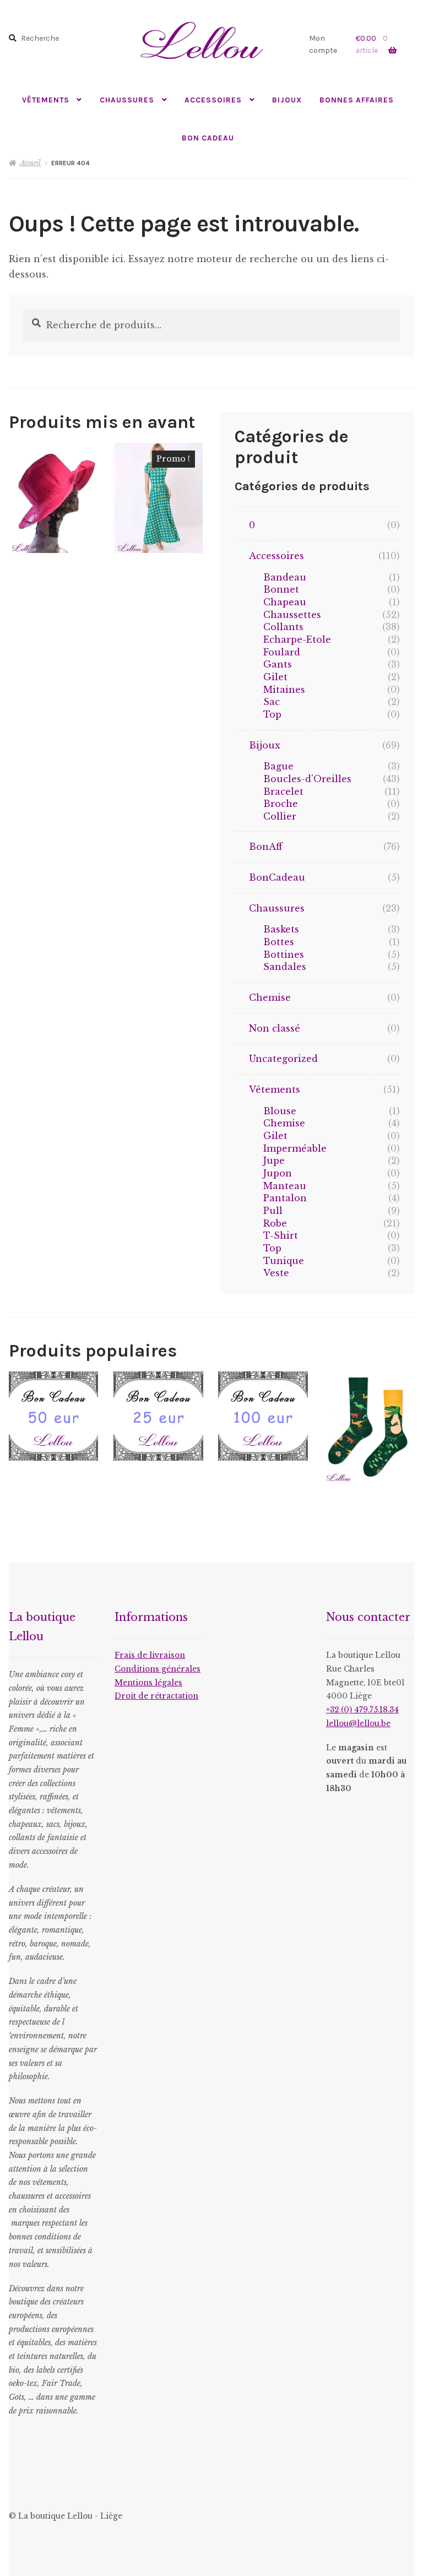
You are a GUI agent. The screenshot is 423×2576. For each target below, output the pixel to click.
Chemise (270, 997)
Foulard (282, 652)
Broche (281, 804)
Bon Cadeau (208, 138)
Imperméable (295, 1148)
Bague (278, 766)
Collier (280, 816)
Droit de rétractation (156, 1696)
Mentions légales (148, 1683)
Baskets (281, 929)
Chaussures (127, 100)
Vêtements (46, 100)
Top (272, 714)
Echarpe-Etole (297, 639)
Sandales (285, 967)
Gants (278, 664)
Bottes (279, 942)
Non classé (275, 1028)
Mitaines (284, 690)
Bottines (284, 955)
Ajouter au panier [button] (53, 497)
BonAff (266, 847)
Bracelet (283, 791)
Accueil (30, 163)
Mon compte (323, 44)
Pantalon (285, 1198)
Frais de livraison (150, 1655)
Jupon (278, 1173)
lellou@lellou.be (358, 1724)
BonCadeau (277, 877)
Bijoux (287, 100)
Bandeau (285, 577)
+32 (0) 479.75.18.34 (362, 1710)
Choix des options (159, 497)
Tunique (284, 1261)
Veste (276, 1273)
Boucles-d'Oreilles (307, 779)
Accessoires (213, 100)
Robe (275, 1223)
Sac (272, 702)
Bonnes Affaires (357, 100)
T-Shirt (281, 1235)
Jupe (274, 1160)
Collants (283, 627)
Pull (273, 1211)
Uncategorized (283, 1059)
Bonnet (281, 589)
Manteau (285, 1186)
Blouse (280, 1111)
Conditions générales (158, 1669)
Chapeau (285, 602)
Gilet (275, 677)
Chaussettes (292, 615)
